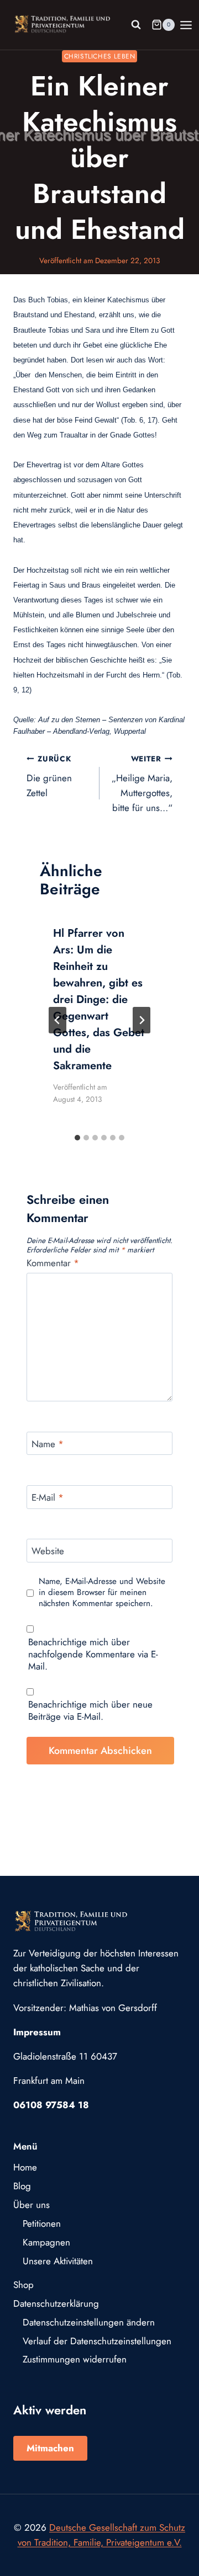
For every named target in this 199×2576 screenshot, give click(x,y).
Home (25, 2167)
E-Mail (48, 1498)
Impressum (37, 2032)
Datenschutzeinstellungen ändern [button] (89, 2322)
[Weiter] (142, 1020)
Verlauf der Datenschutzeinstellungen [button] (97, 2341)
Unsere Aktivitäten (58, 2261)
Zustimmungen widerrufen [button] (75, 2359)
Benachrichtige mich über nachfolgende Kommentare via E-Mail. (93, 1654)
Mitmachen (50, 2448)
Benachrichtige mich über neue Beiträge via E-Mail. (90, 1710)
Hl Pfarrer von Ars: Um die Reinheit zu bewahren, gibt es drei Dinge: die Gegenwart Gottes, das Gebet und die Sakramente (99, 999)
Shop (23, 2285)
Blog (22, 2186)
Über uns (32, 2205)
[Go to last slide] (57, 1020)
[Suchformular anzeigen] (136, 25)
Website (48, 1551)
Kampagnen (46, 2242)
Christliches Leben (100, 56)
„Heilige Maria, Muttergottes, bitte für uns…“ (142, 784)
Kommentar (53, 1263)
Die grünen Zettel (49, 776)
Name (48, 1444)
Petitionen (42, 2223)
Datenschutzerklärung (56, 2303)
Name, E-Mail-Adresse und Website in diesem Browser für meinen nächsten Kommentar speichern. (102, 1593)
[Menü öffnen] (186, 25)
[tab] (77, 1138)
